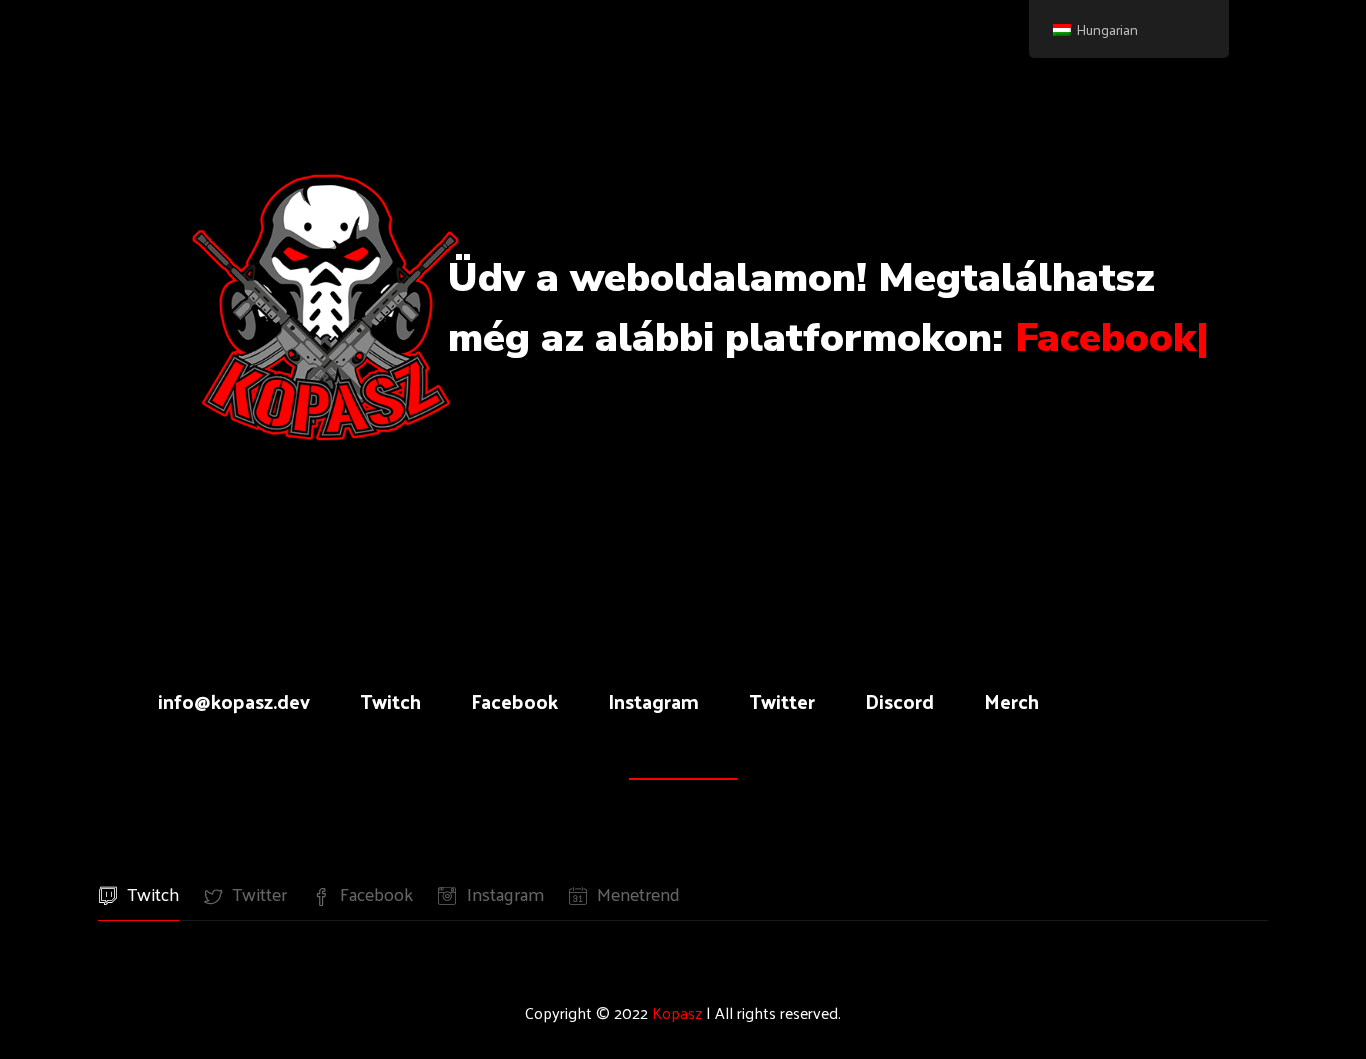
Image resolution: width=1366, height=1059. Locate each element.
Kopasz (677, 1012)
